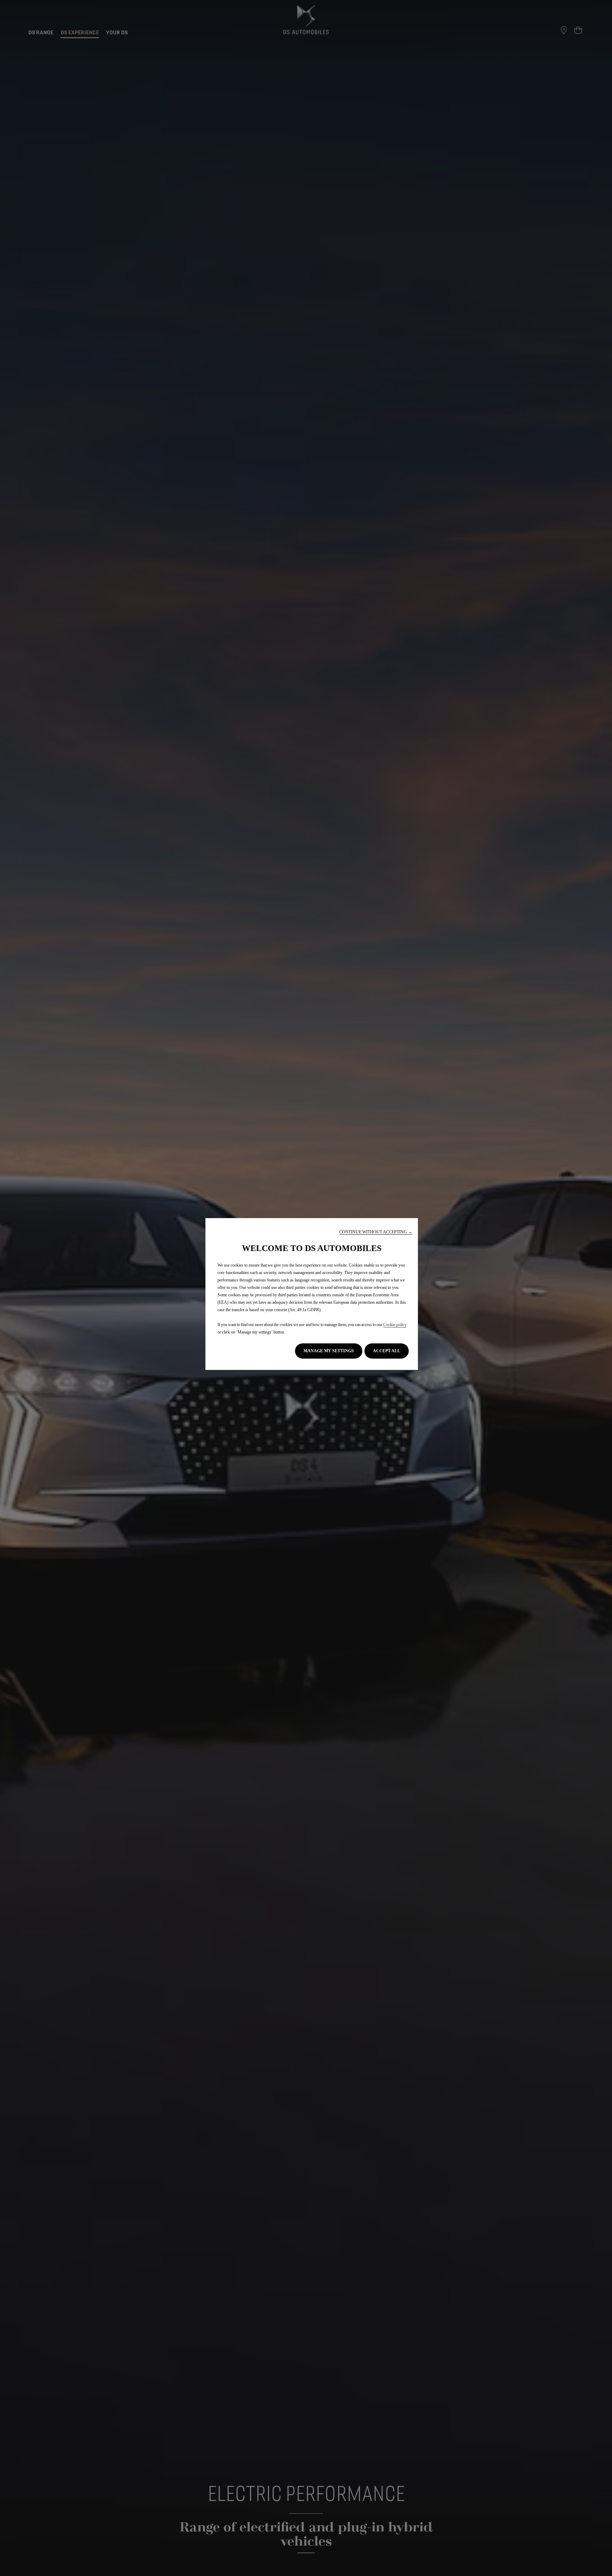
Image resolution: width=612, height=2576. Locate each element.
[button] (376, 1232)
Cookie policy (395, 1325)
